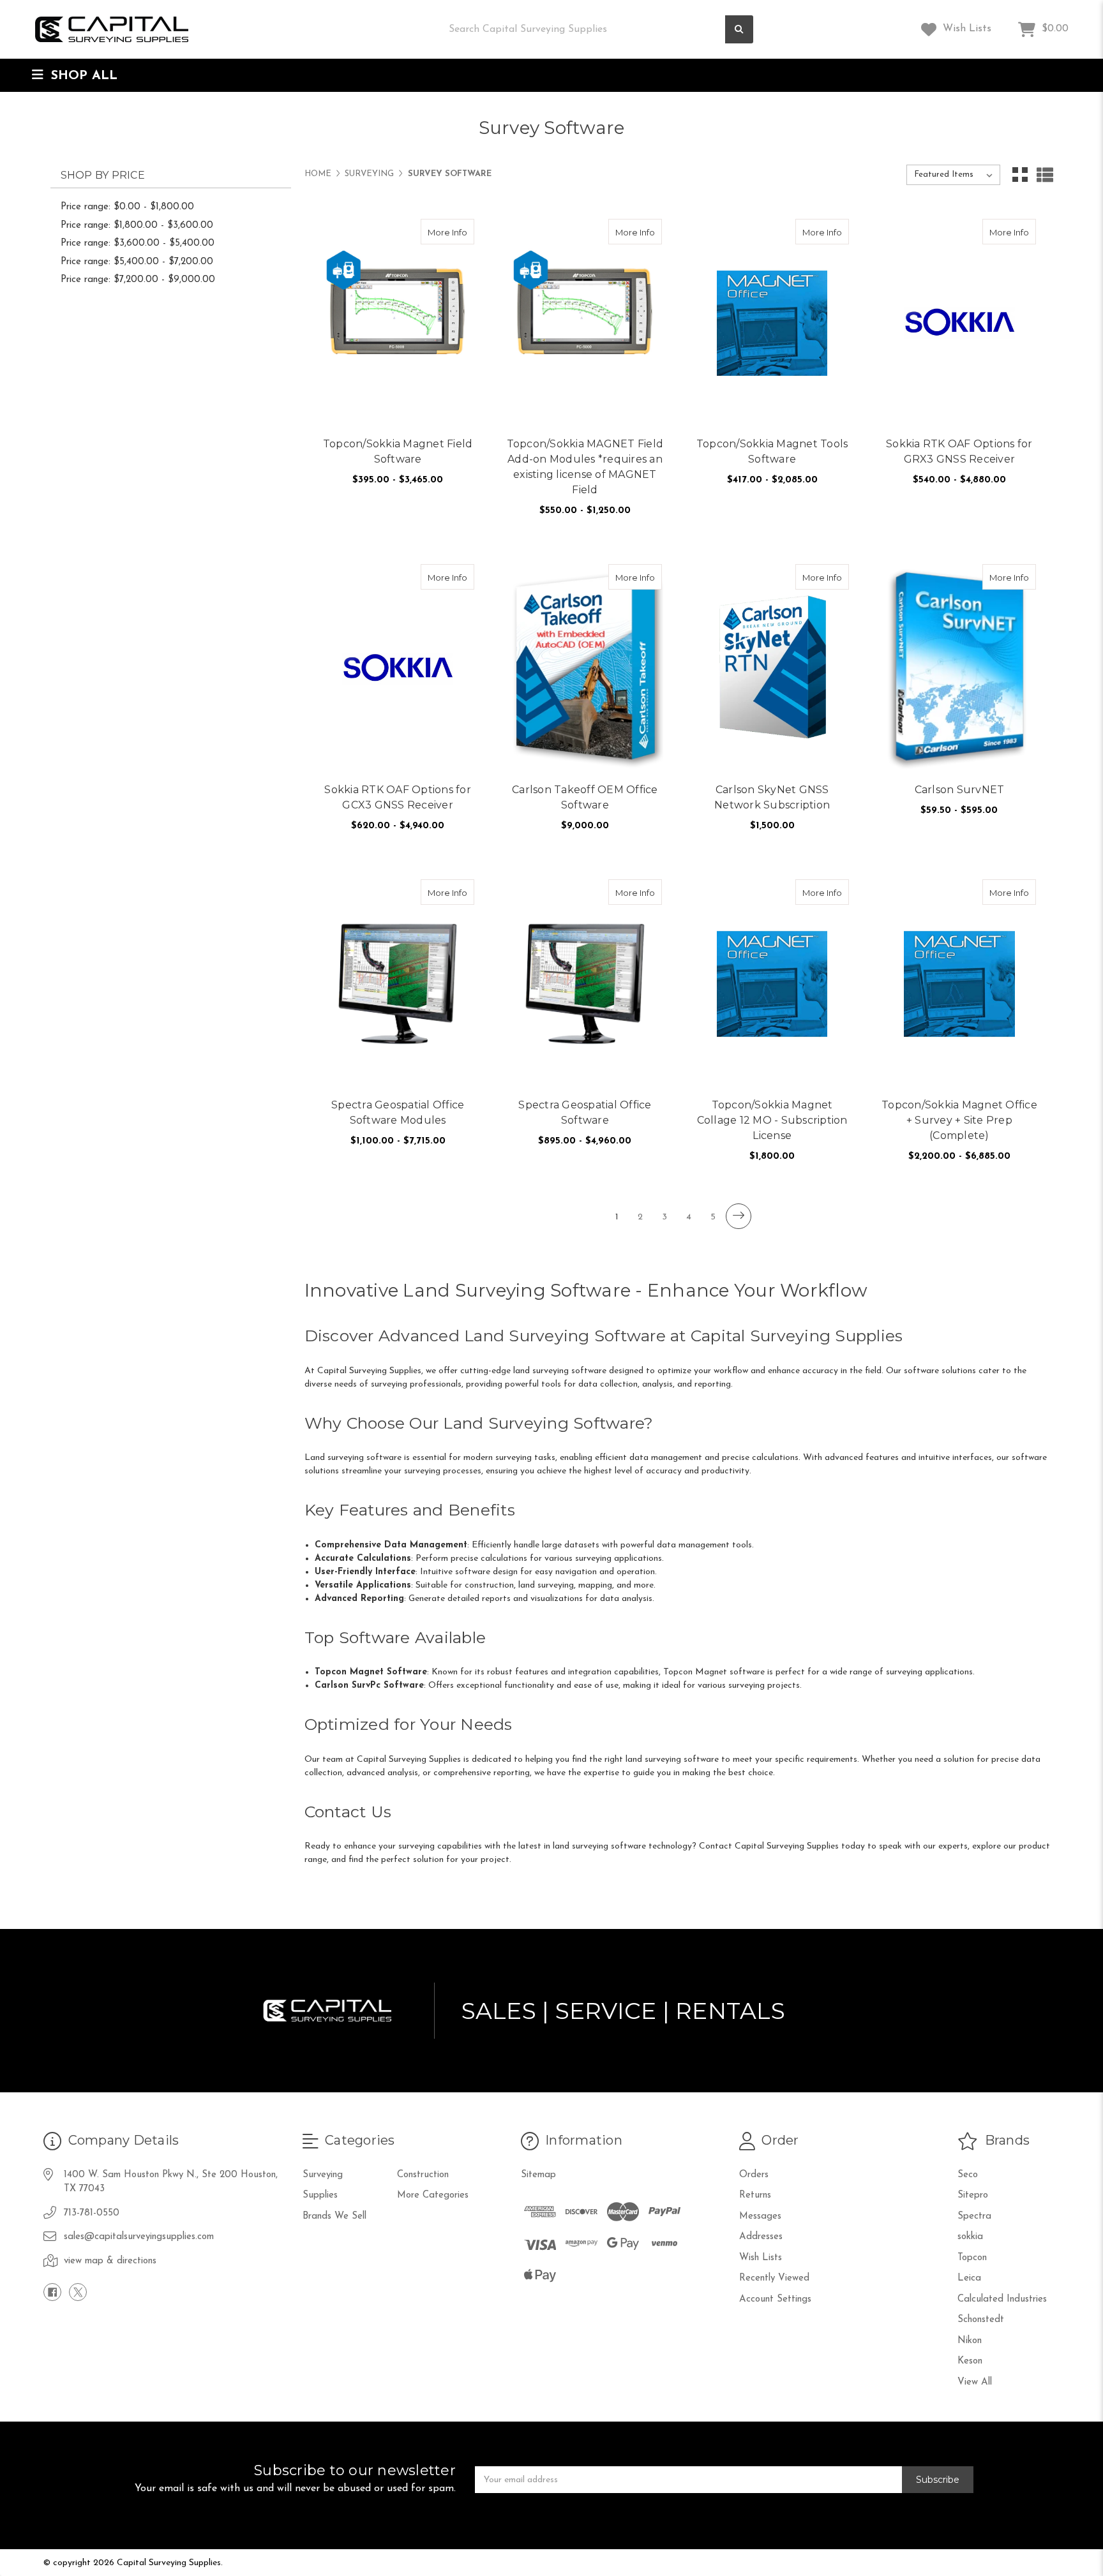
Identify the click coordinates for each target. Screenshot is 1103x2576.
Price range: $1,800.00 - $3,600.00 (137, 226)
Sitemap (538, 2175)
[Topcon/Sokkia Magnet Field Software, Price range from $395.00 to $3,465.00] (398, 324)
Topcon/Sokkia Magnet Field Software (398, 451)
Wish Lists (965, 29)
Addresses (761, 2237)
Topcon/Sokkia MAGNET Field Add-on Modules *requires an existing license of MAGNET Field (585, 467)
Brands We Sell (334, 2216)
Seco (968, 2175)
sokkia (970, 2237)
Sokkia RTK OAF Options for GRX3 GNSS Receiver (959, 451)
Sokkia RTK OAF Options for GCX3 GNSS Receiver (398, 797)
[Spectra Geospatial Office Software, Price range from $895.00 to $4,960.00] (585, 984)
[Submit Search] (739, 30)
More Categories (433, 2195)
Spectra (974, 2216)
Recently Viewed (774, 2278)
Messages (760, 2216)
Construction (423, 2175)
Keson (970, 2361)
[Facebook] (52, 2292)
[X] (78, 2292)
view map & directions (110, 2261)
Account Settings (775, 2299)
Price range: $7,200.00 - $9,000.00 (138, 280)
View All (975, 2382)
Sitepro (973, 2195)
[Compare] (460, 232)
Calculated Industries (1002, 2299)
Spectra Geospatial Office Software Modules (398, 1113)
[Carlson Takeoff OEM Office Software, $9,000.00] (585, 669)
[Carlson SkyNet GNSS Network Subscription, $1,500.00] (772, 669)
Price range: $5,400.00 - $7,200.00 (137, 262)
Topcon (972, 2258)
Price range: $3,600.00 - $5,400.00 (138, 243)
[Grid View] (1020, 175)
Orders (754, 2175)
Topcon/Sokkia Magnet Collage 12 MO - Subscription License (772, 1120)
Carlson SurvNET (960, 790)
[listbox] (953, 175)
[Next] (739, 1216)
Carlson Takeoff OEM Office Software (585, 797)
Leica (969, 2278)
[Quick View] (435, 232)
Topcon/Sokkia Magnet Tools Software (772, 451)
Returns (755, 2195)
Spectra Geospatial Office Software (585, 1113)
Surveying (323, 2175)
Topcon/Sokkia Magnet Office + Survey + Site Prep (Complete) (959, 1120)
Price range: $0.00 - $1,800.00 (127, 207)
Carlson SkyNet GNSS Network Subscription (772, 797)
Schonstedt (981, 2320)
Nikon (970, 2341)
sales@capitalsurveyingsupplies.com (139, 2237)
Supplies (320, 2195)
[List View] (1045, 175)
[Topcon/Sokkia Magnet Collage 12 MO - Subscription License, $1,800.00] (772, 984)
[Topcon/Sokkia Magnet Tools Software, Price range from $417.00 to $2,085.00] (772, 324)
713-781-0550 (92, 2213)
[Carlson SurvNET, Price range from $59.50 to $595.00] (959, 669)
